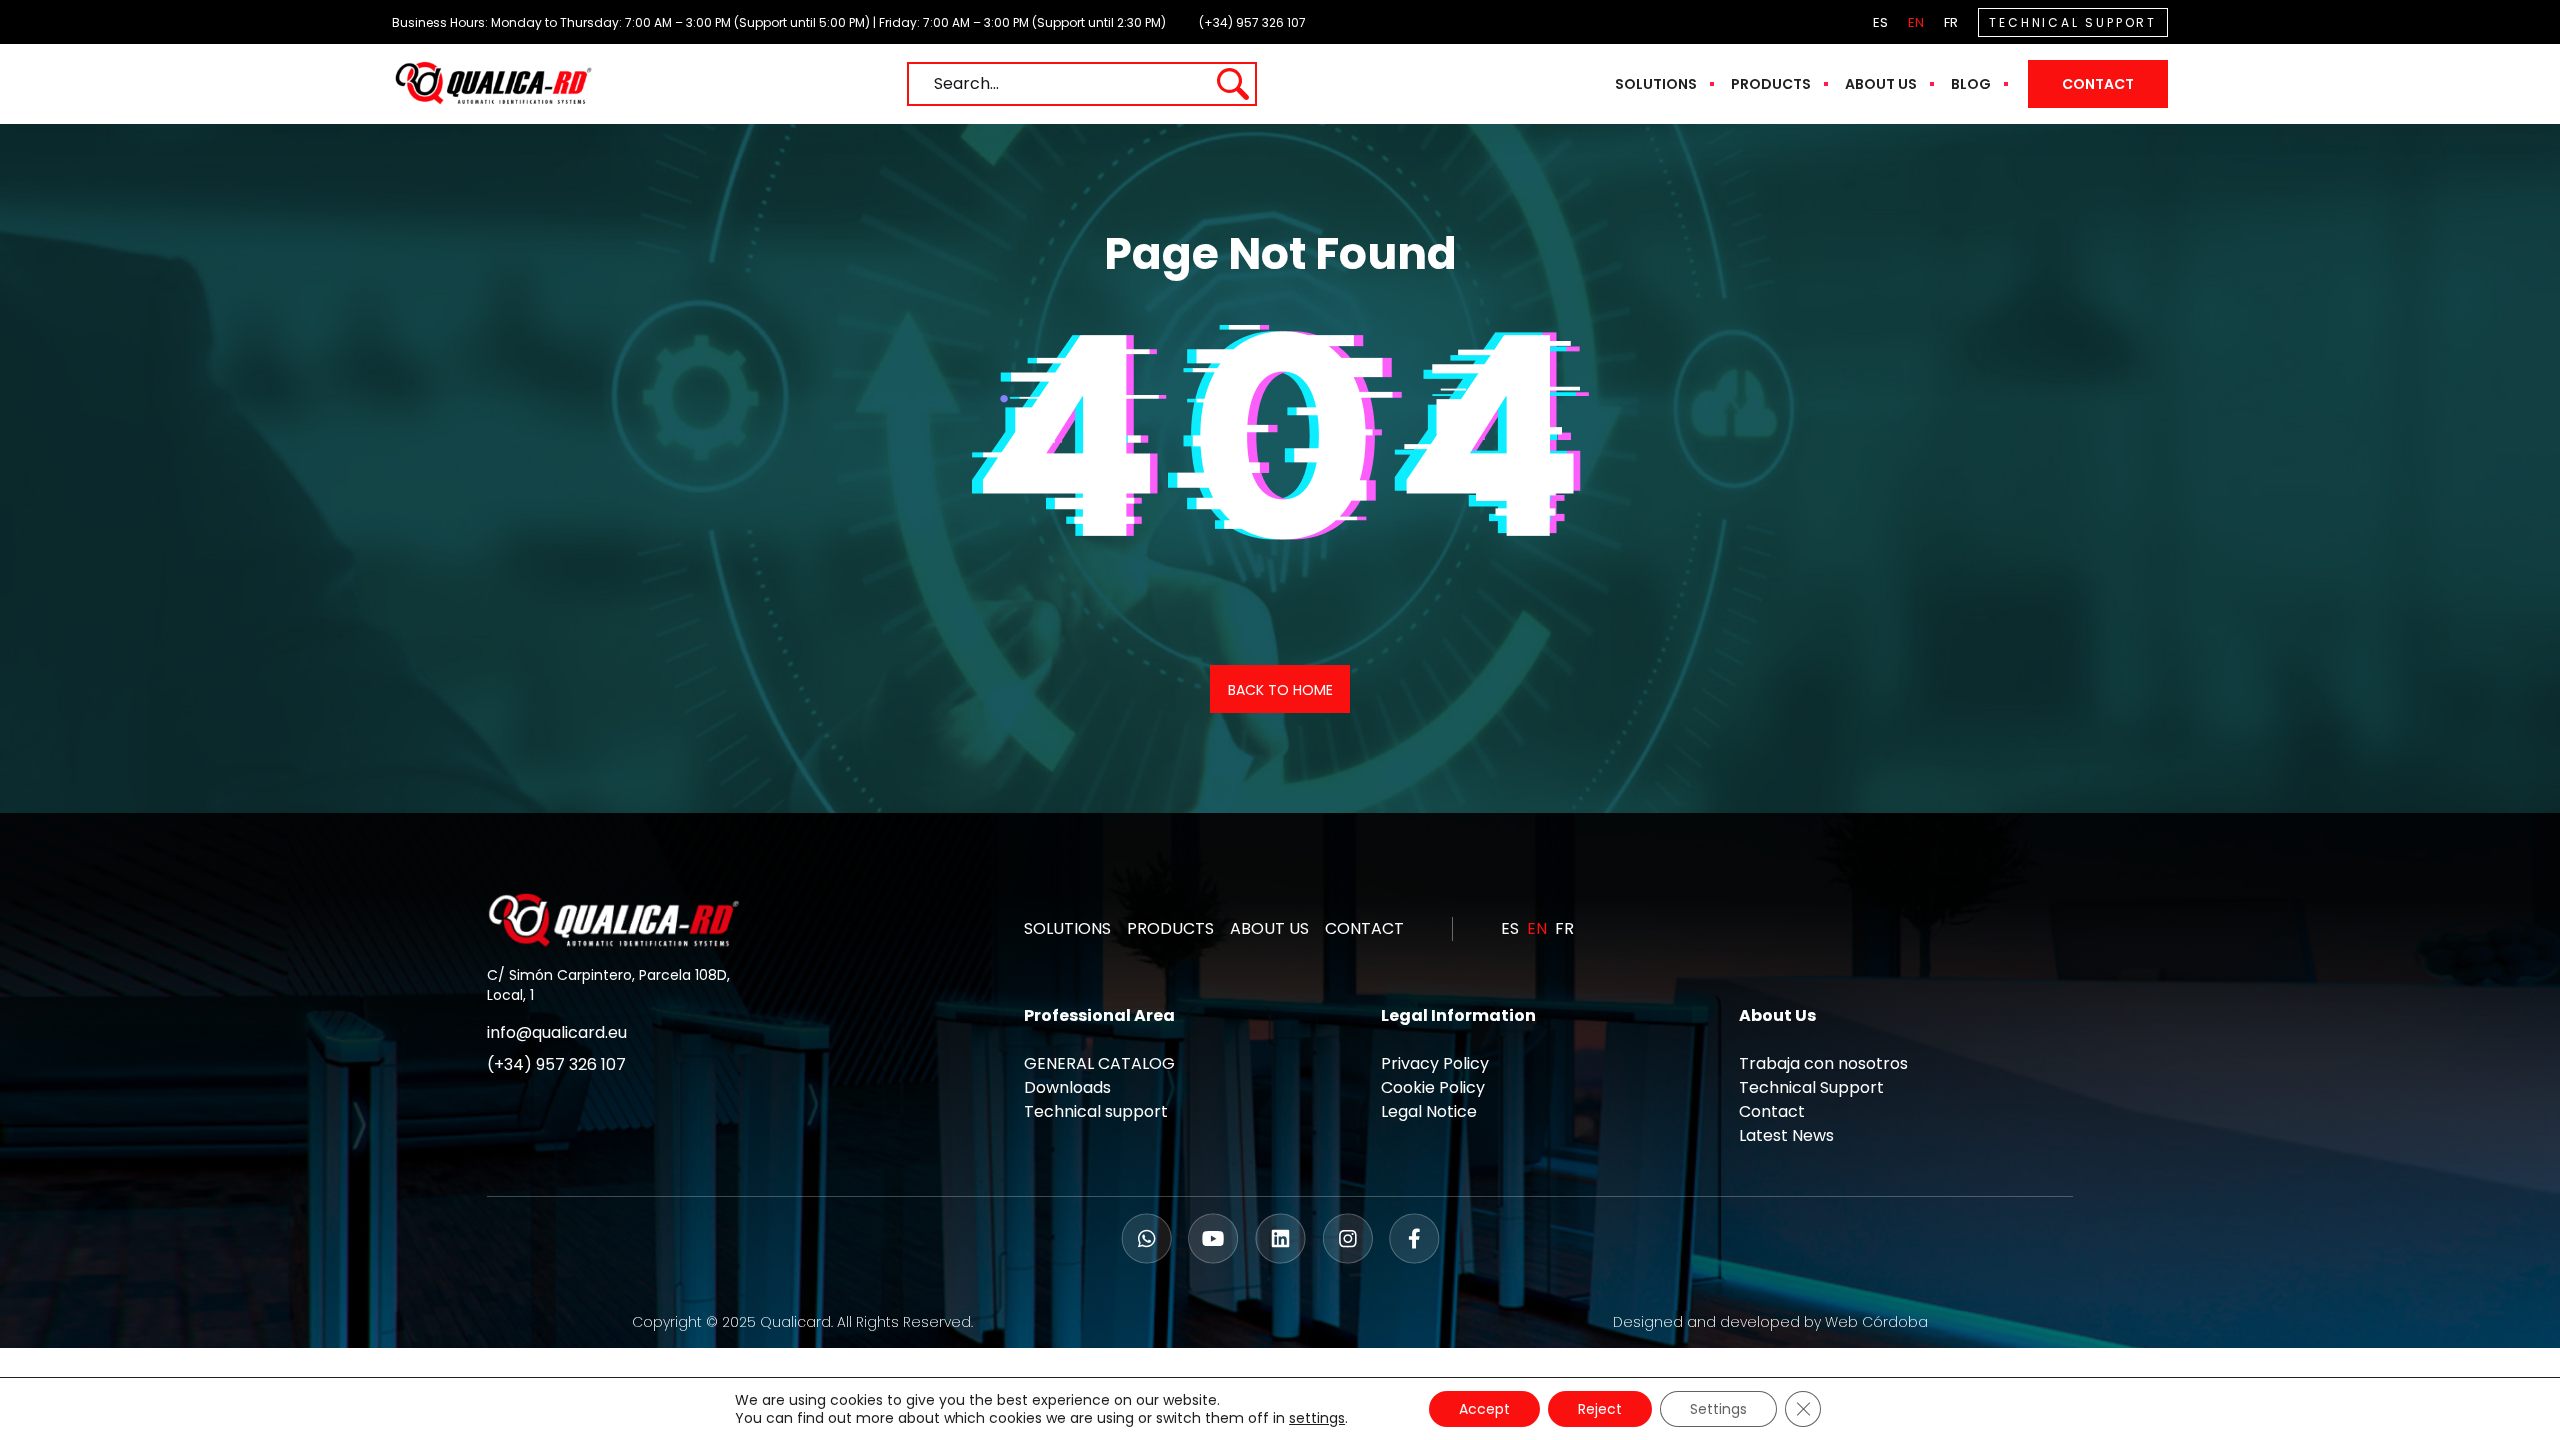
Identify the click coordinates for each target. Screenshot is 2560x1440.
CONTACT (1364, 928)
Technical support (1096, 1111)
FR (1951, 22)
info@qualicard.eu (557, 1032)
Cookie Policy (1433, 1087)
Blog (1971, 84)
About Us (1881, 84)
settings (1317, 1418)
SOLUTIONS (1067, 928)
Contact (2098, 84)
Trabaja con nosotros (1823, 1063)
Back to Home (1280, 690)
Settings (1718, 1409)
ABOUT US (1269, 928)
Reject (1600, 1409)
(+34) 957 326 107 (1252, 22)
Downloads (1067, 1087)
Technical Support (1811, 1087)
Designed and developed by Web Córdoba (1770, 1322)
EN (1916, 22)
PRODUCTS (1170, 928)
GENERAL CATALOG (1099, 1063)
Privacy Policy (1435, 1063)
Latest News (1786, 1135)
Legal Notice (1429, 1111)
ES (1880, 22)
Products (1771, 84)
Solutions (1656, 84)
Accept (1484, 1409)
